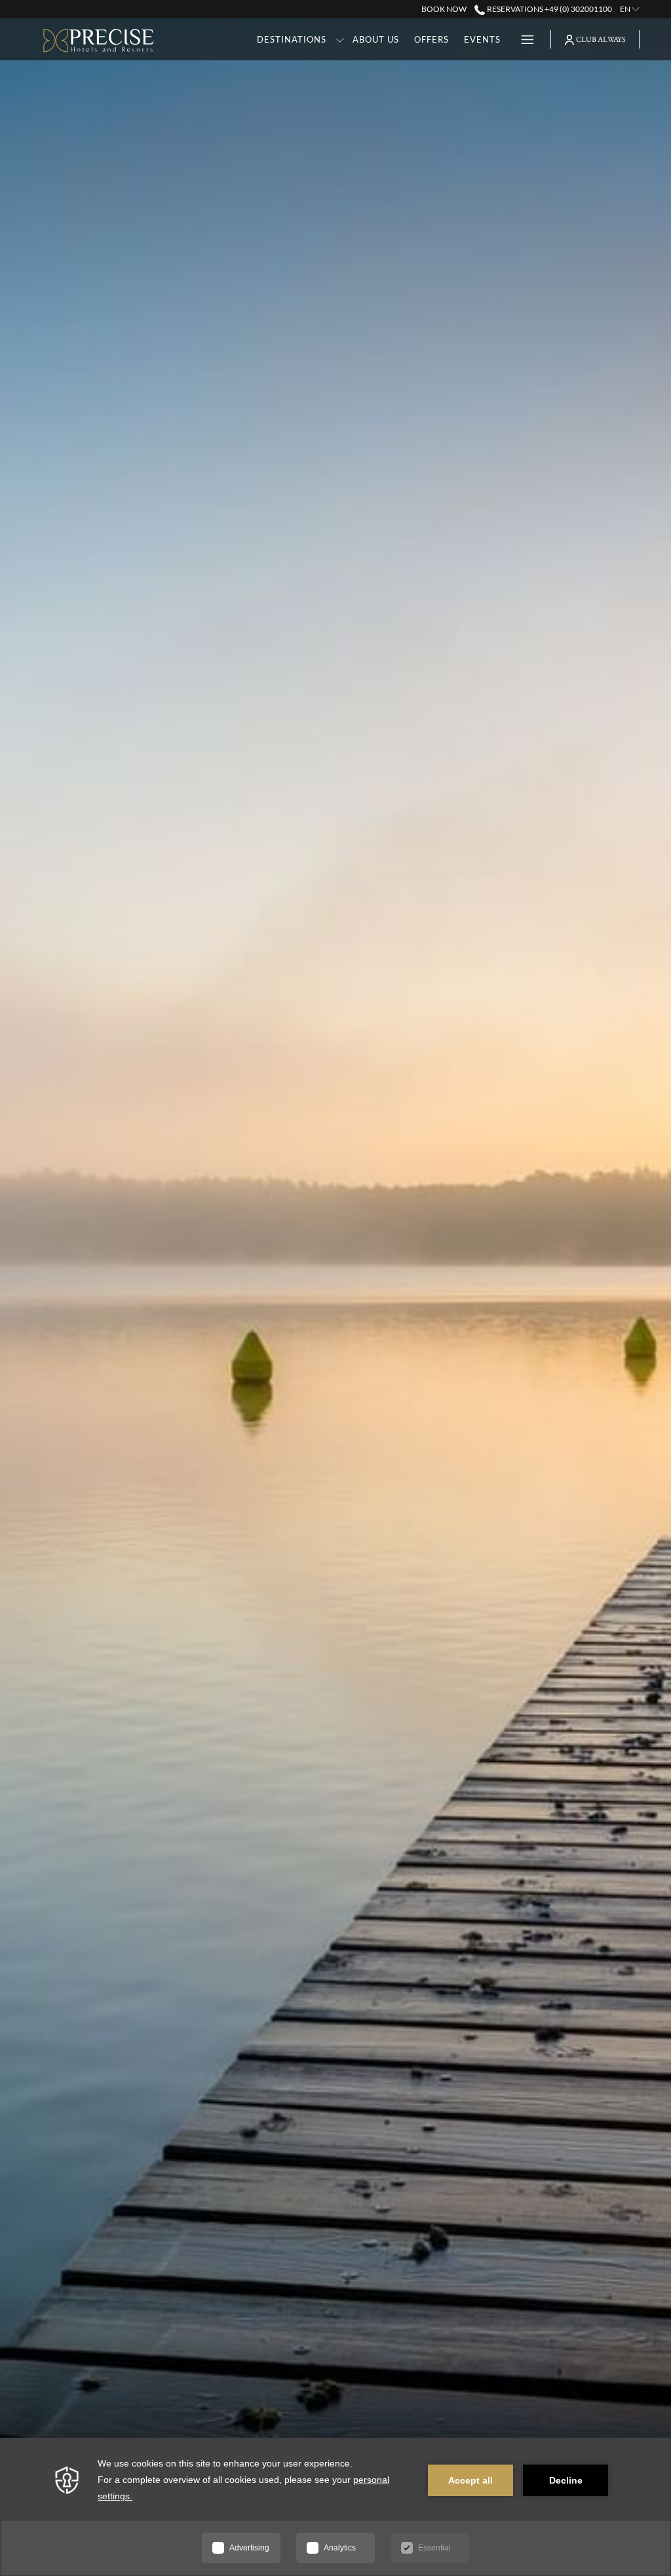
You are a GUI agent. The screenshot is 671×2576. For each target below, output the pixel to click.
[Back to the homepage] (99, 41)
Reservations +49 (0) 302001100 (548, 9)
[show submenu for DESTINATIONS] (340, 39)
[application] (335, 2507)
